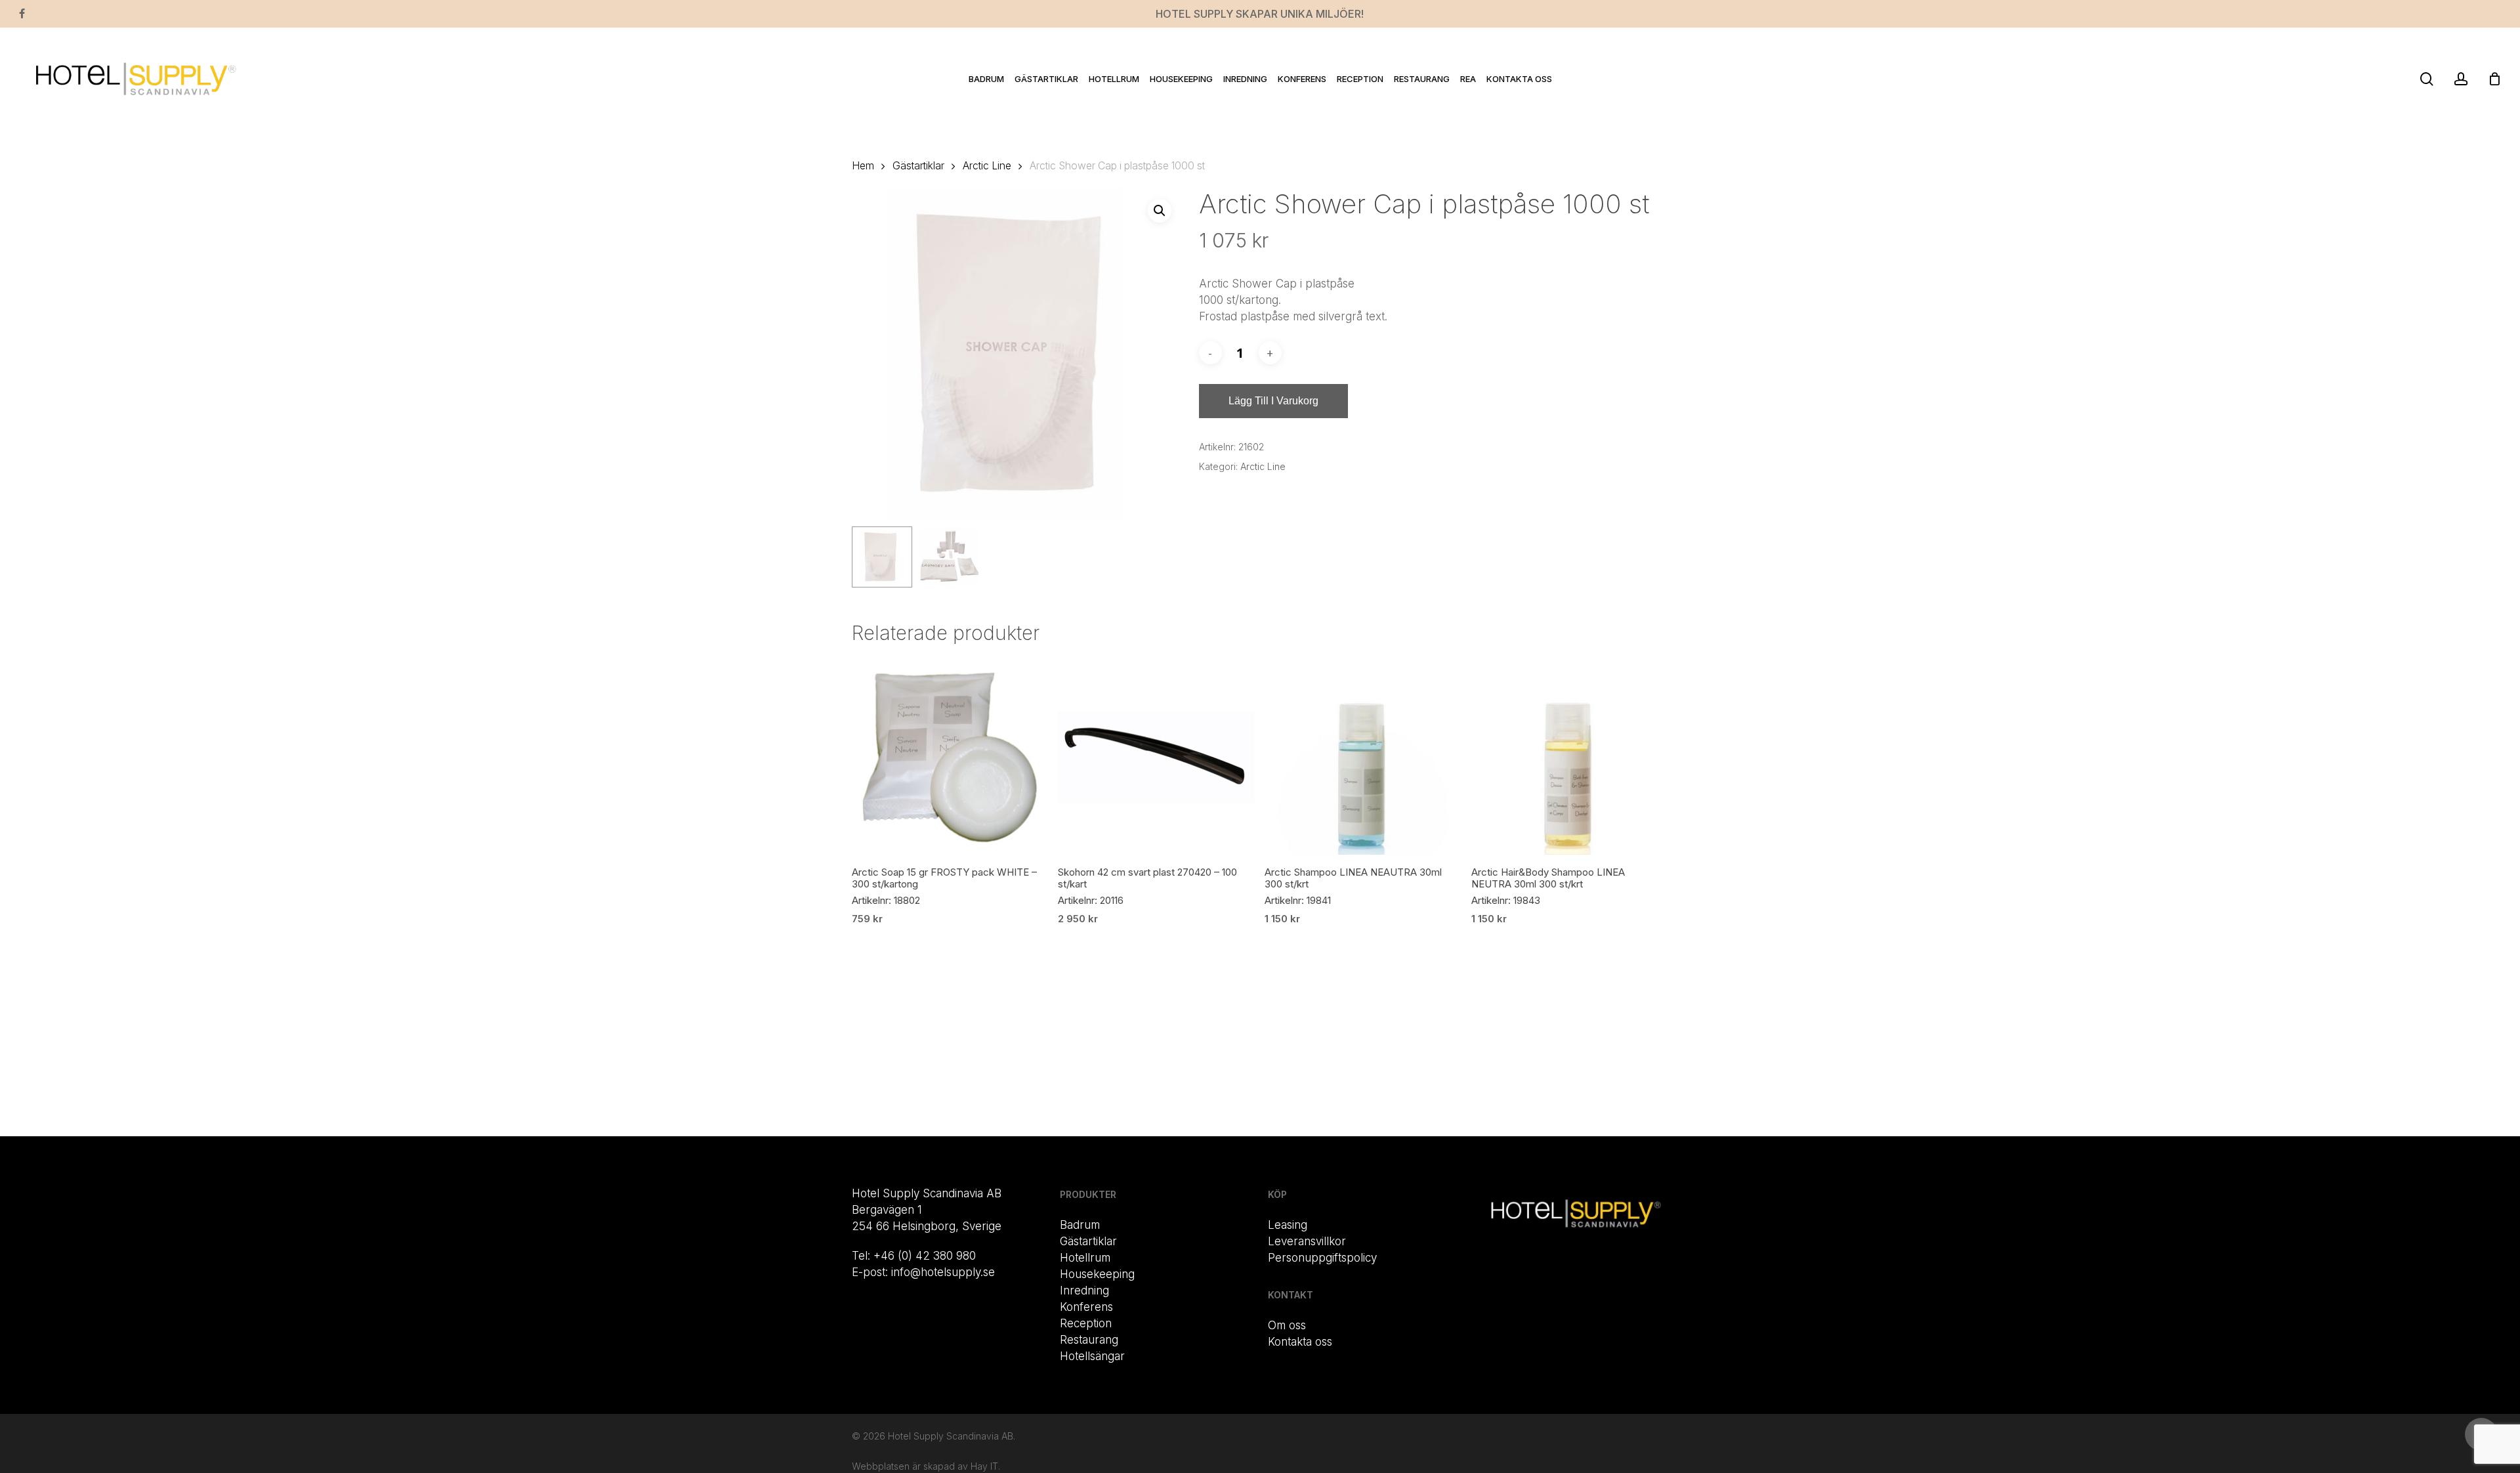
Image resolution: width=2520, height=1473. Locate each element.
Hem (863, 166)
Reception (1086, 1323)
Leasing (1288, 1225)
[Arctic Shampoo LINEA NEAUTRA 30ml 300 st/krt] (1363, 757)
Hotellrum (1085, 1258)
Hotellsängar (1092, 1356)
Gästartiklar (918, 166)
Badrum (1080, 1225)
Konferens (1086, 1307)
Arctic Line (987, 166)
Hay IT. (985, 1466)
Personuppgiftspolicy (1322, 1258)
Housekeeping (1097, 1274)
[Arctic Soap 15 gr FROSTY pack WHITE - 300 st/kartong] (950, 757)
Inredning (1084, 1291)
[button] (1160, 211)
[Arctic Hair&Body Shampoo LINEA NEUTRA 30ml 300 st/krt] (1569, 757)
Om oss (1287, 1325)
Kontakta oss (1300, 1342)
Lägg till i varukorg (1273, 401)
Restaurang (1089, 1340)
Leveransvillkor (1307, 1241)
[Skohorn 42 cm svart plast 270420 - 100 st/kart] (1156, 757)
